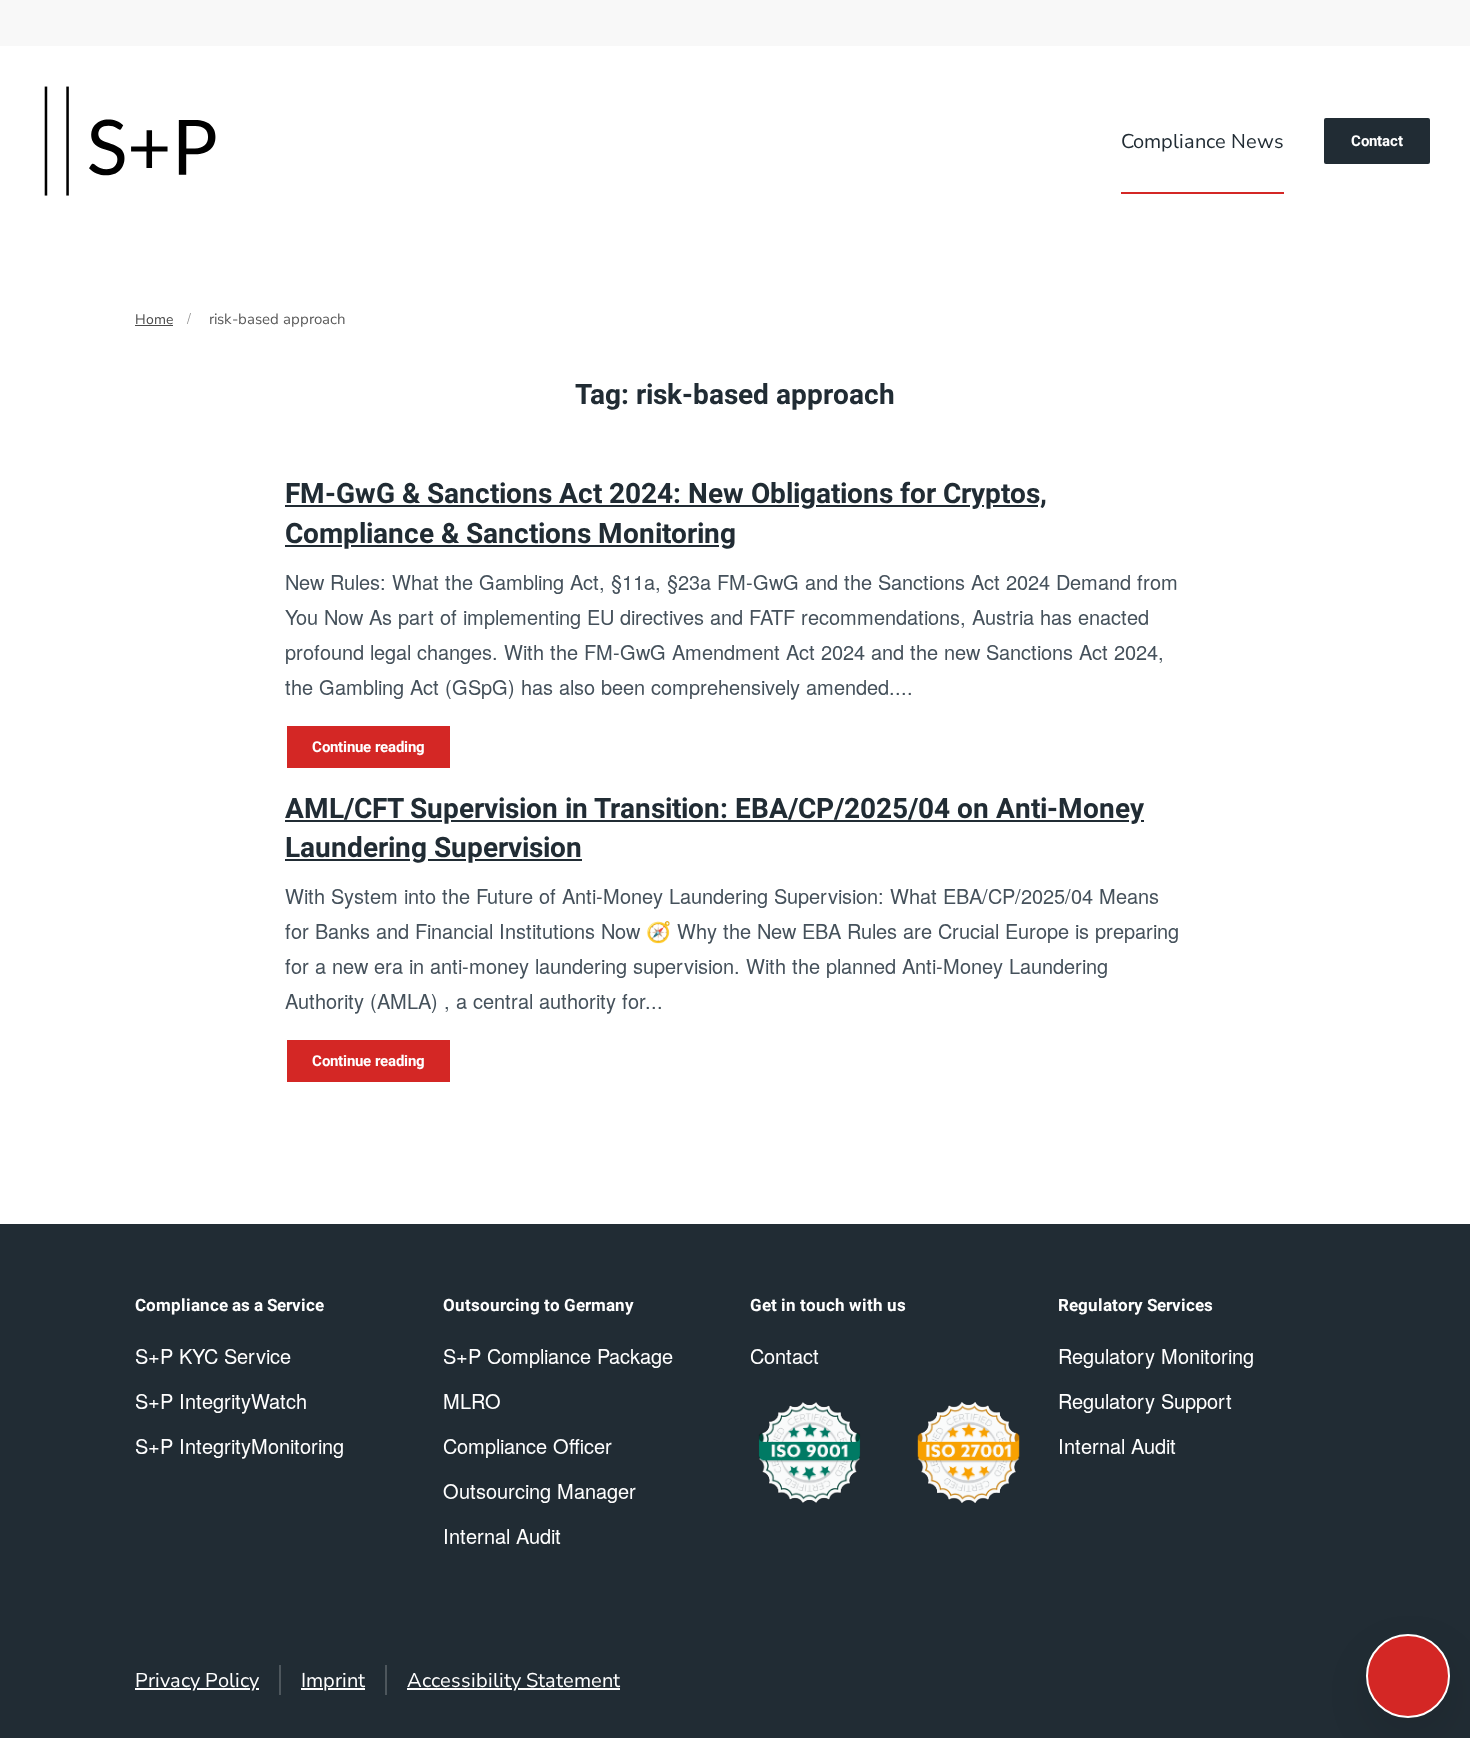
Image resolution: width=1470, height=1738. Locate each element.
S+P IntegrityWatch (221, 1400)
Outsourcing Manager (539, 1490)
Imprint (333, 1680)
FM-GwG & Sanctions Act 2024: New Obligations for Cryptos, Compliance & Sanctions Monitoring (666, 514)
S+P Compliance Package (558, 1355)
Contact (1377, 141)
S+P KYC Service (213, 1355)
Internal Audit (1117, 1445)
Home (154, 319)
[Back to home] (130, 141)
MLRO (472, 1400)
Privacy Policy (197, 1680)
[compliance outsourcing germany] (968, 1452)
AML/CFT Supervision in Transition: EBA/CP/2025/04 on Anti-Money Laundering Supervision (714, 829)
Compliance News (1202, 141)
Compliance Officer (527, 1445)
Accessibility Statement (513, 1680)
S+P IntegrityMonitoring (239, 1445)
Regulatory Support (1145, 1400)
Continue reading (368, 747)
